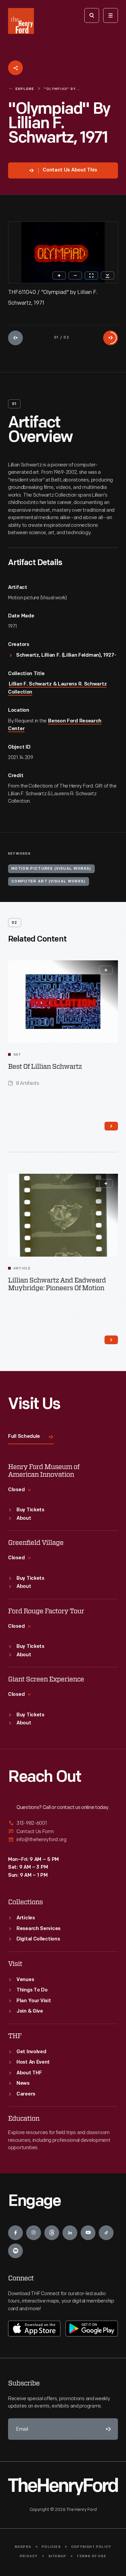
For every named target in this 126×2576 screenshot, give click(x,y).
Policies (51, 2547)
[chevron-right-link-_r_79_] (111, 1126)
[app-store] (34, 2328)
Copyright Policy (91, 2547)
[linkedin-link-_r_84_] (70, 2233)
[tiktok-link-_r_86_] (106, 2233)
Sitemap (57, 2556)
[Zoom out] (75, 275)
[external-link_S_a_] (63, 1824)
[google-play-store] (92, 2328)
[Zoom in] (59, 275)
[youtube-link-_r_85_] (88, 2233)
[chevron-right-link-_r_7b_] (111, 1340)
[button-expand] (106, 970)
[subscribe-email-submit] (107, 2429)
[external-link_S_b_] (63, 1832)
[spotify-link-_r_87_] (15, 2251)
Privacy (29, 2556)
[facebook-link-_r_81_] (15, 2233)
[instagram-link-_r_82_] (34, 2233)
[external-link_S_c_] (63, 1840)
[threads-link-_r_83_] (52, 2233)
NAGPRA (23, 2547)
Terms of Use (91, 2556)
